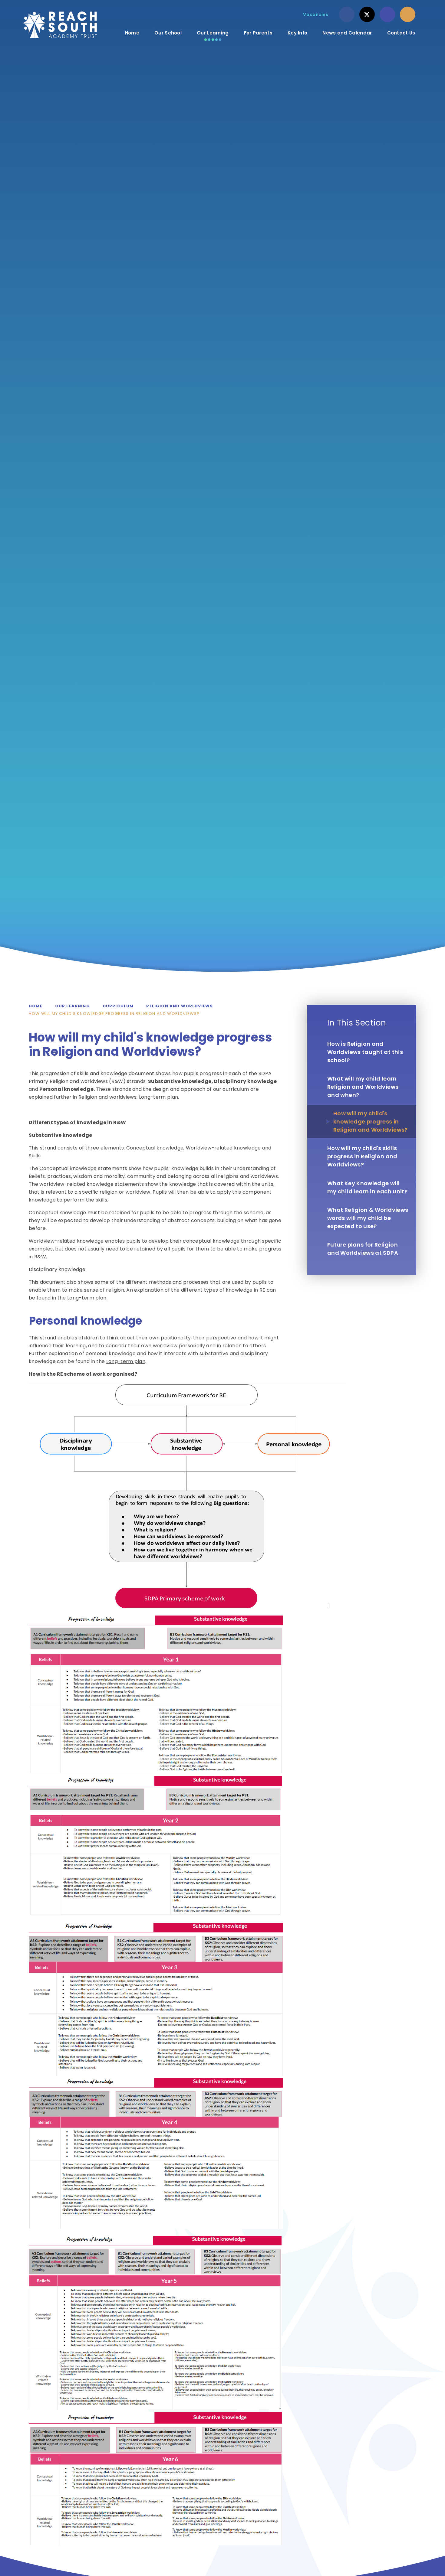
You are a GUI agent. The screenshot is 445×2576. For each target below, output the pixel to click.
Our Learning (73, 1006)
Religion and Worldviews (180, 1006)
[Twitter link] (367, 14)
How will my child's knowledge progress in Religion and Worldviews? (114, 1014)
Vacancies (316, 15)
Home (36, 1006)
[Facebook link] (347, 14)
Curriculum (118, 1006)
